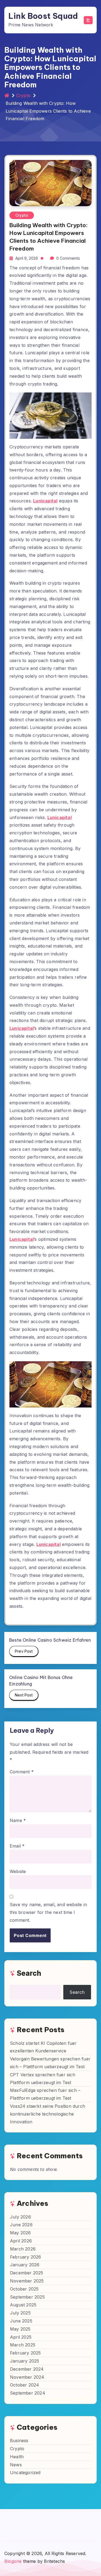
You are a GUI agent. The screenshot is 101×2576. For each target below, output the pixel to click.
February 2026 (26, 2257)
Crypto (23, 95)
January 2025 (25, 2361)
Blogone (13, 2561)
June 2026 (21, 2225)
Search (29, 1973)
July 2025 (20, 2313)
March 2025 (23, 2345)
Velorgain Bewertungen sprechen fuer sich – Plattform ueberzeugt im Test (50, 2063)
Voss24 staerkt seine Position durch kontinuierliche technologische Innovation (48, 2114)
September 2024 (28, 2393)
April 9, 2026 (27, 258)
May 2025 (20, 2329)
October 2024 (25, 2385)
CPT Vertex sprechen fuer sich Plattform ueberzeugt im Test (43, 2079)
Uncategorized (25, 2473)
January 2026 (25, 2265)
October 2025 (24, 2289)
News (16, 2465)
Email (17, 1846)
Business (19, 2441)
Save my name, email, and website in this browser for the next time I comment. (48, 1912)
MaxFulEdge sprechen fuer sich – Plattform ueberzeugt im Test (45, 2094)
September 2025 (27, 2297)
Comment (22, 1772)
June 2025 (21, 2321)
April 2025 (21, 2337)
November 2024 (27, 2377)
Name (18, 1820)
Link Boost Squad (43, 16)
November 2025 (27, 2281)
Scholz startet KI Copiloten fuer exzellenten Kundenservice (43, 2047)
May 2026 (20, 2233)
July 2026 (20, 2217)
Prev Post (24, 1651)
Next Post (24, 1695)
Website (18, 1871)
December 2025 (27, 2273)
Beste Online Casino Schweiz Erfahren (50, 1640)
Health (17, 2457)
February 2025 (25, 2353)
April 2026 (21, 2241)
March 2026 (23, 2249)
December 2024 (27, 2369)
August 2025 (23, 2305)
